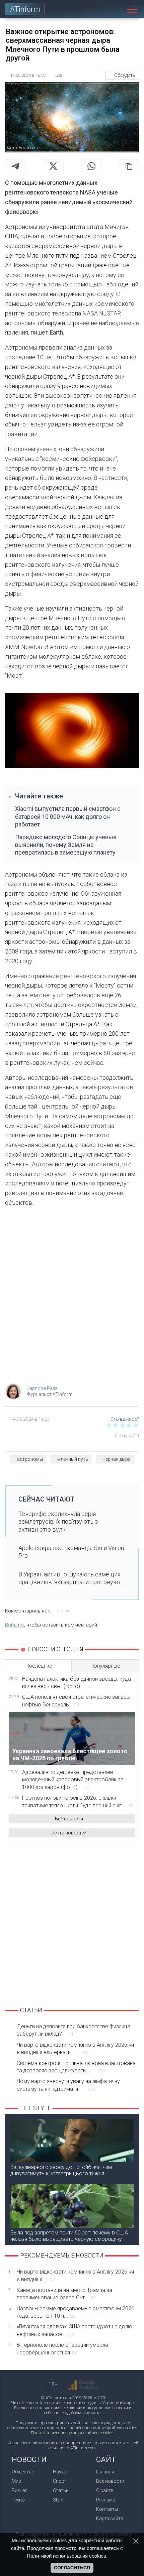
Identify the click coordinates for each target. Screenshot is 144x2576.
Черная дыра (117, 1459)
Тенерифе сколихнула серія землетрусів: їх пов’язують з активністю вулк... (58, 1522)
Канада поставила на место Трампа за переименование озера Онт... (64, 2294)
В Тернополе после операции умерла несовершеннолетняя (62, 2349)
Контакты (107, 2509)
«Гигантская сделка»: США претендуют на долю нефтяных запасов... (75, 2330)
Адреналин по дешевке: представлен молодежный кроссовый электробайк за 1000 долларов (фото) (73, 1780)
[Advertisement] (72, 1297)
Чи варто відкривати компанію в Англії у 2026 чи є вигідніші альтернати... (75, 2048)
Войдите (15, 1625)
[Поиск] (117, 9)
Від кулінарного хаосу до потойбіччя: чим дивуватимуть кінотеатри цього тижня (61, 2170)
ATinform (25, 9)
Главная (105, 2472)
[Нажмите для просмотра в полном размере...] (72, 732)
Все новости (69, 1819)
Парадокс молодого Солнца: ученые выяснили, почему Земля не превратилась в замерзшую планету (66, 845)
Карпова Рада (42, 1388)
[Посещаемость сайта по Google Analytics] (83, 2385)
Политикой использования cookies (66, 2556)
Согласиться (72, 2568)
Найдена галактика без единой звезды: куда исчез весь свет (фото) (77, 1683)
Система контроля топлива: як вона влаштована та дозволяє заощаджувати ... (76, 2067)
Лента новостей (69, 1833)
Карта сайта (110, 2519)
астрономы (30, 1459)
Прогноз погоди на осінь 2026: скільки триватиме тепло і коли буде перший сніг (78, 1801)
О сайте (104, 2490)
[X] (53, 166)
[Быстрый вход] (102, 9)
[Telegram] (15, 166)
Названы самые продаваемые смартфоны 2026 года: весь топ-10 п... (76, 2312)
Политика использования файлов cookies (72, 2433)
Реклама (106, 2500)
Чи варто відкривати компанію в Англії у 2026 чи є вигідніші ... (75, 2275)
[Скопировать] (129, 166)
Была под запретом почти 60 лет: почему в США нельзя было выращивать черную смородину (69, 2236)
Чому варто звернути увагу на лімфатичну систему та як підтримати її (68, 2085)
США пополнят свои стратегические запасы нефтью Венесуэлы (76, 1701)
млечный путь (73, 1459)
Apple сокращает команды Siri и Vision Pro (71, 1552)
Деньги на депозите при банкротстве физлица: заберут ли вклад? (74, 2030)
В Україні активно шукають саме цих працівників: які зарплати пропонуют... (71, 1578)
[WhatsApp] (91, 166)
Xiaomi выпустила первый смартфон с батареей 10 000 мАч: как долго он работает (68, 816)
